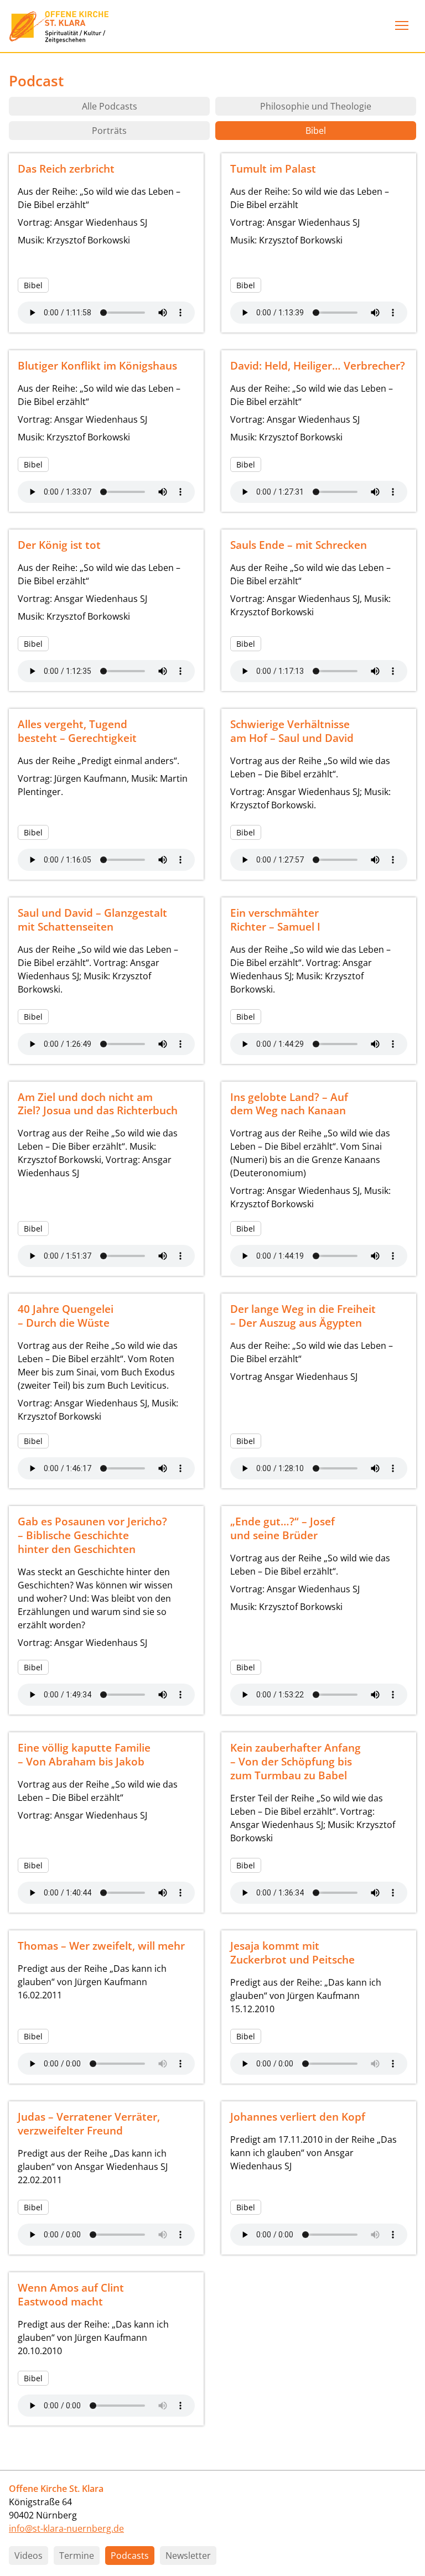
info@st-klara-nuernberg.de (66, 2528)
